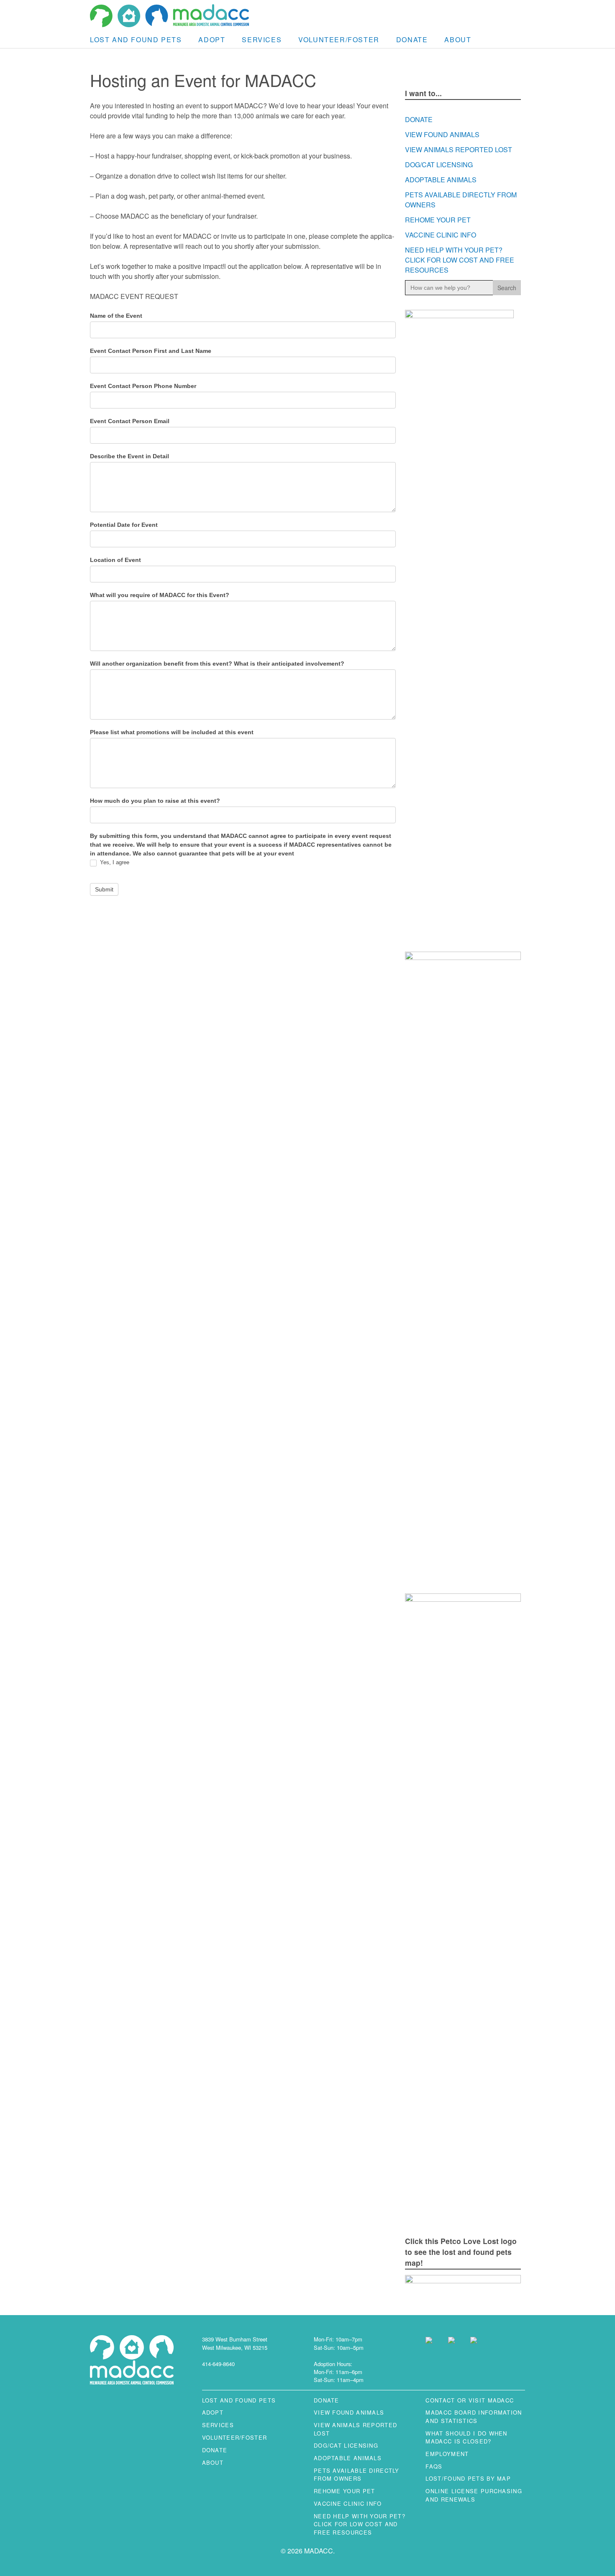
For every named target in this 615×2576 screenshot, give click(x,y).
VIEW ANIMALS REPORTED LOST (459, 149)
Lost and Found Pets (136, 40)
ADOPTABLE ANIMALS (441, 180)
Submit (104, 889)
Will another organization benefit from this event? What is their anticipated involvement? (217, 664)
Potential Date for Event (124, 525)
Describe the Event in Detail (129, 456)
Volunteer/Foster (339, 40)
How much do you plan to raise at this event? (155, 801)
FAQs (434, 2466)
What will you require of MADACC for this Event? (160, 595)
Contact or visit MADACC (470, 2400)
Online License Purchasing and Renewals (474, 2495)
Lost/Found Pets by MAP (468, 2478)
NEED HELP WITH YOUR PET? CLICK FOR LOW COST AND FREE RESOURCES (460, 260)
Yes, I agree (114, 862)
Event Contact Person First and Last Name (151, 351)
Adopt (212, 40)
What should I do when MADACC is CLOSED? (466, 2437)
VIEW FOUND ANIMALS (442, 134)
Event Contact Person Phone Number (143, 386)
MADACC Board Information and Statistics (474, 2416)
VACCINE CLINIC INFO (441, 235)
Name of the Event (116, 316)
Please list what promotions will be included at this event (172, 732)
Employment (447, 2454)
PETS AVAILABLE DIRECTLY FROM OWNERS (357, 2474)
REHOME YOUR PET (438, 220)
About (458, 40)
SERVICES (262, 40)
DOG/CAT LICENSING (439, 165)
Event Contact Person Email (130, 421)
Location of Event (115, 560)
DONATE (412, 40)
